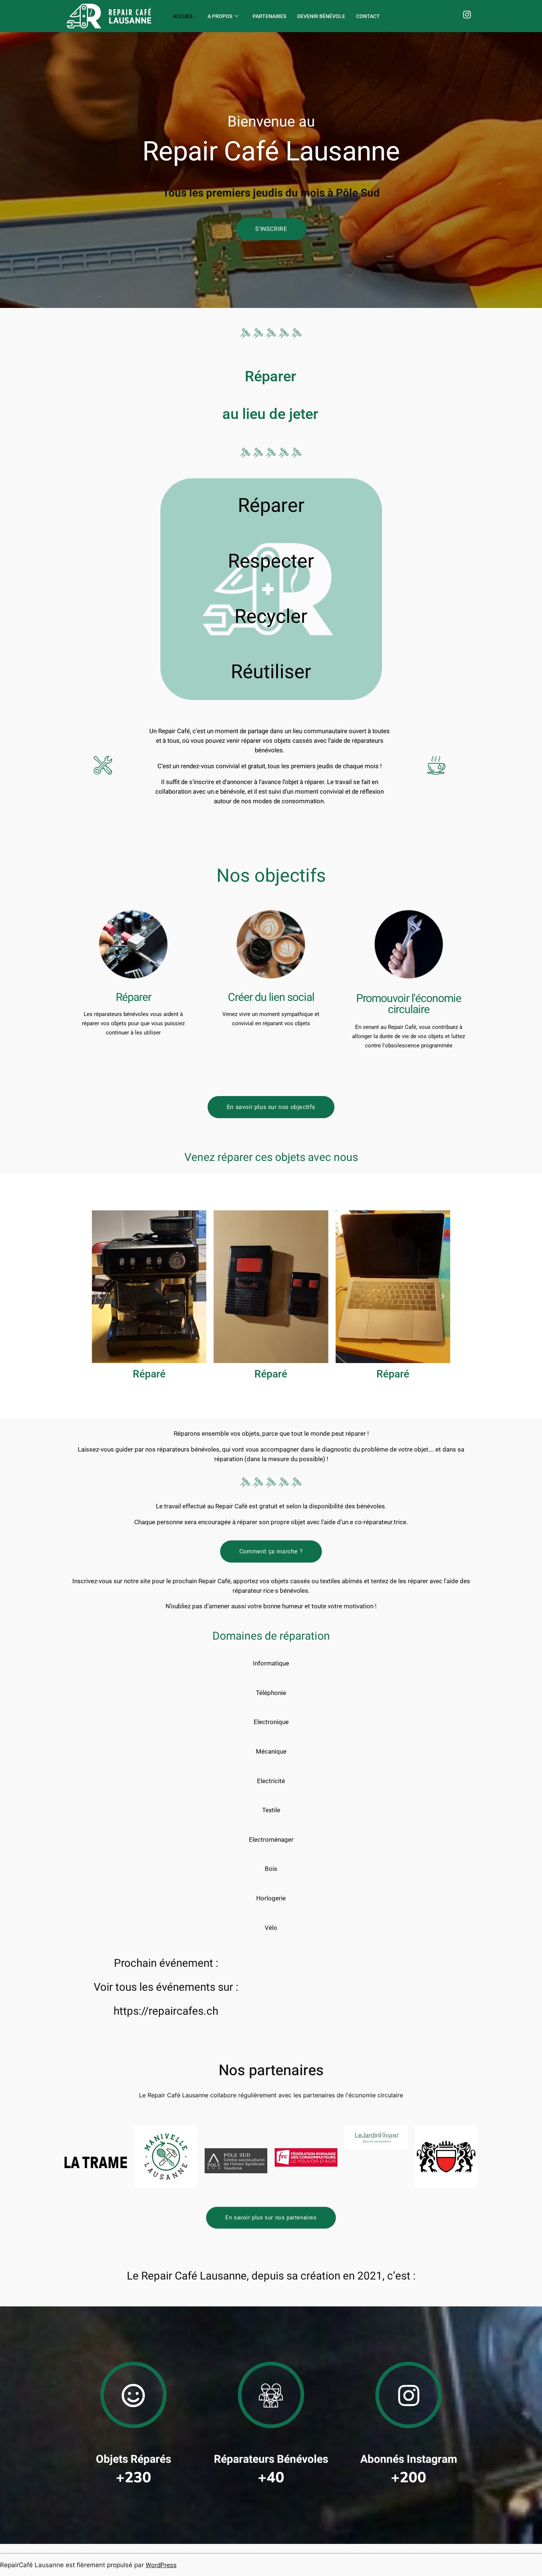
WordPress (161, 2565)
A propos (220, 16)
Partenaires (269, 16)
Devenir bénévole (321, 16)
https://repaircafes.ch (166, 2011)
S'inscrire (271, 229)
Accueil (183, 16)
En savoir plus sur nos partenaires (271, 2218)
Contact (368, 16)
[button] (99, 1296)
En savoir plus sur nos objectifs (271, 1107)
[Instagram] (468, 16)
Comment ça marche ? (271, 1552)
